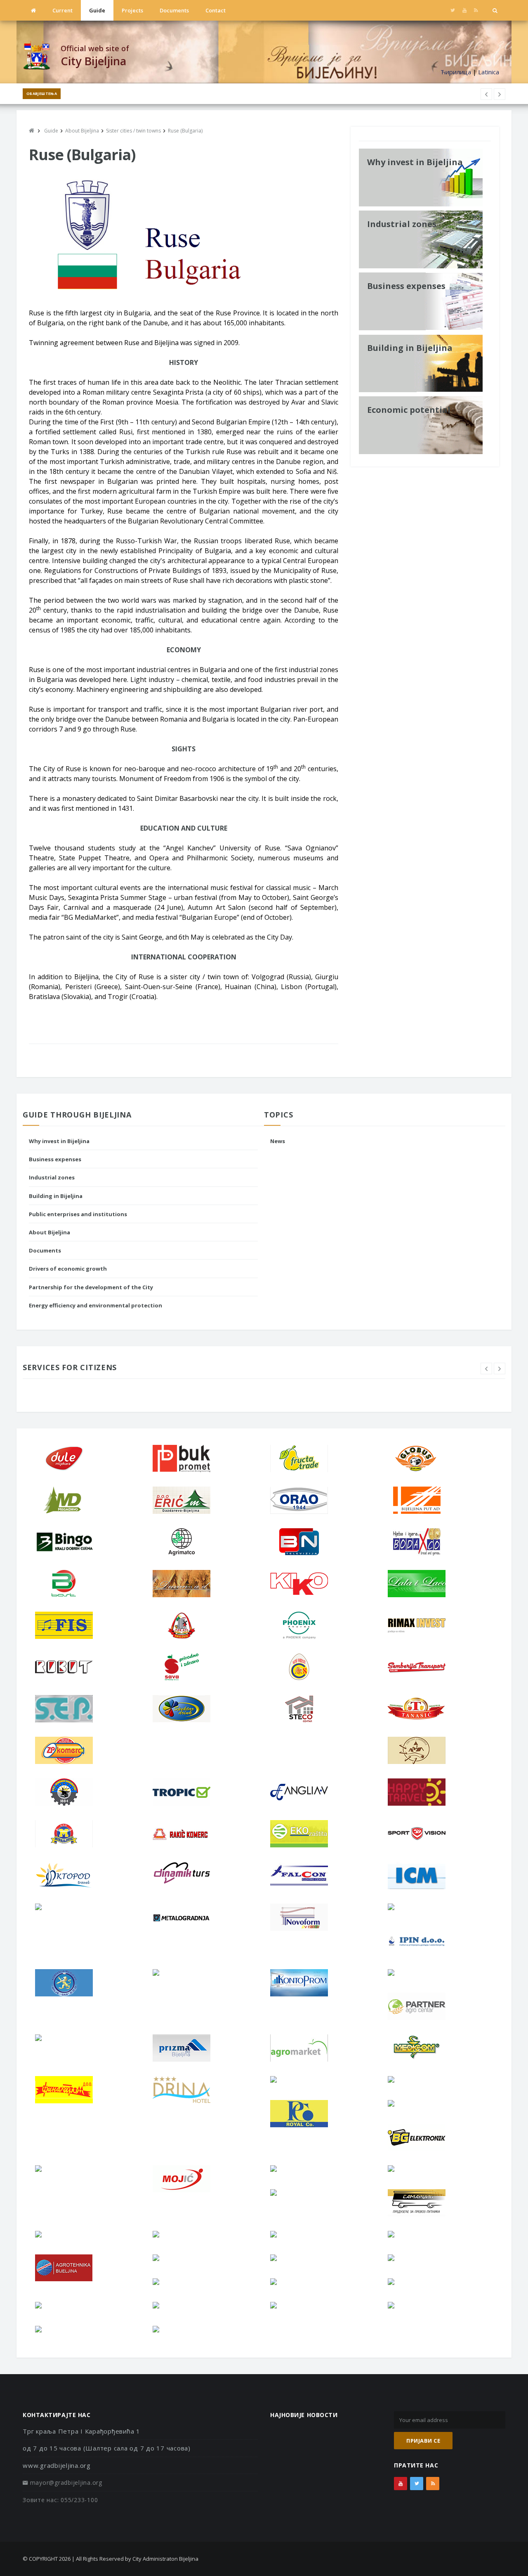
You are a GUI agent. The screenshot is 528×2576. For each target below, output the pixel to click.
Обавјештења (42, 94)
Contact (216, 10)
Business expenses (55, 1159)
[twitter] (453, 10)
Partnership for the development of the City (91, 1287)
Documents (174, 10)
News (278, 1141)
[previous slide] (486, 1368)
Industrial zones (52, 1177)
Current (62, 10)
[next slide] (500, 1368)
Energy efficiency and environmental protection (95, 1305)
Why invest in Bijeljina (59, 1141)
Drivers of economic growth (68, 1269)
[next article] (486, 94)
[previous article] (500, 94)
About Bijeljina (49, 1232)
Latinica (489, 72)
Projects (132, 10)
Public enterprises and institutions (78, 1214)
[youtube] (464, 10)
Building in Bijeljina (56, 1196)
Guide (97, 10)
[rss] (476, 10)
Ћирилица (456, 72)
